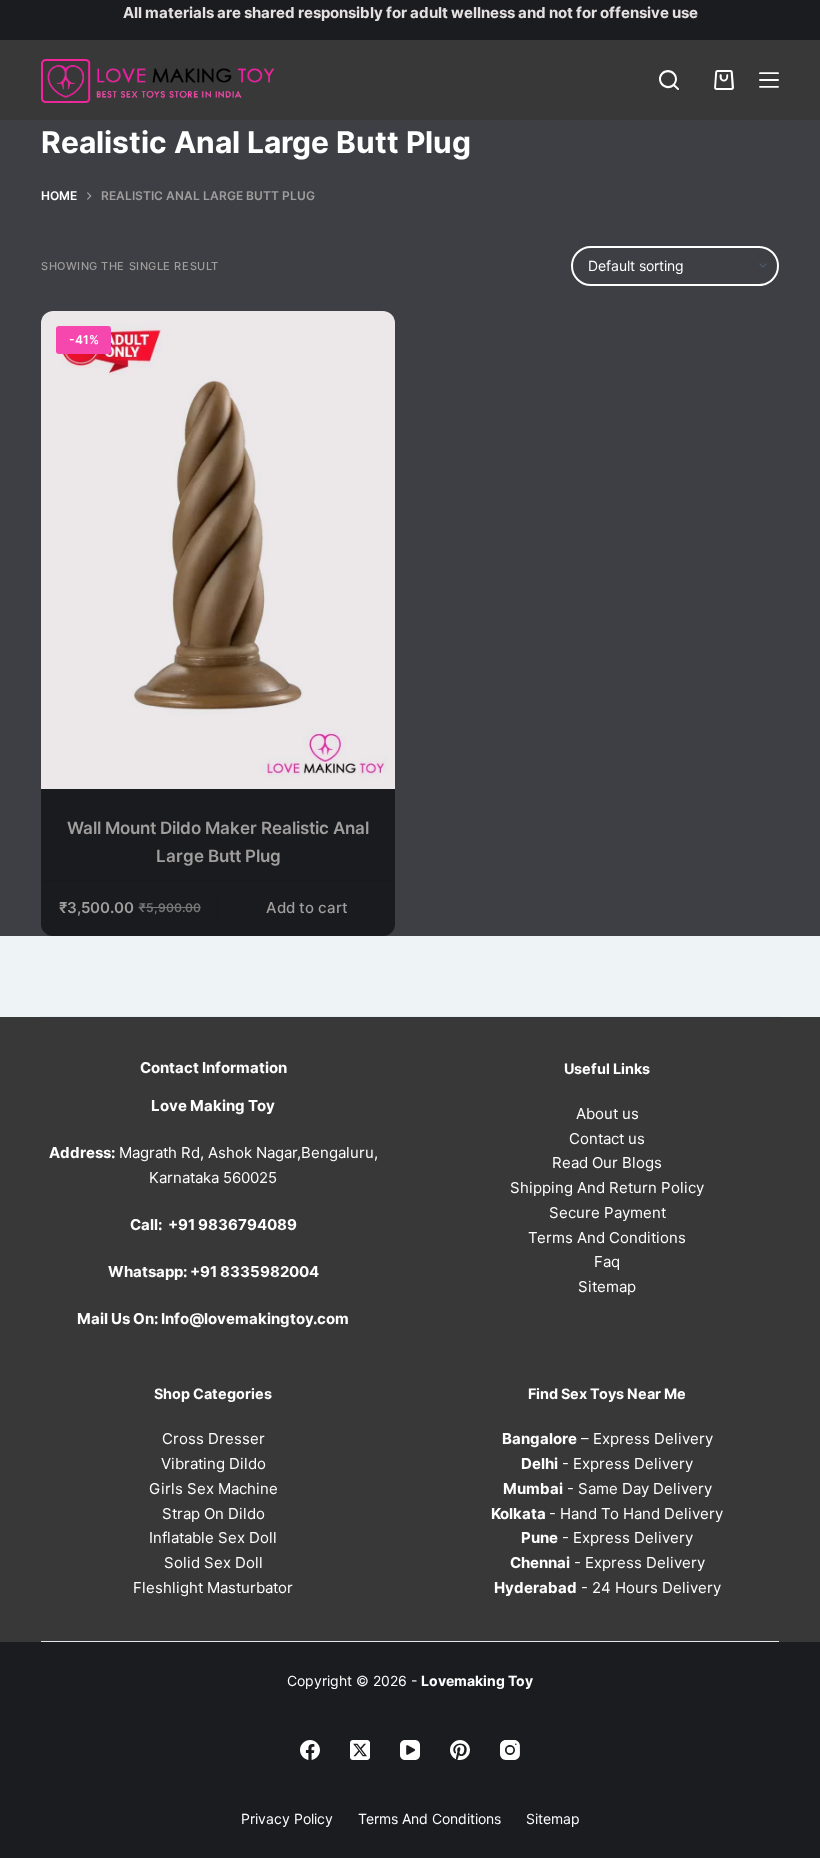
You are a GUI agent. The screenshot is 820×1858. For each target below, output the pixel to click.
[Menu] (769, 80)
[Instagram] (510, 1750)
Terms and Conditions (429, 1818)
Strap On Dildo (213, 1513)
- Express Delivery (607, 1463)
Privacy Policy (287, 1818)
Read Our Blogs (607, 1162)
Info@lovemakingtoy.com (255, 1318)
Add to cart (307, 907)
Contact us (607, 1138)
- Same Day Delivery (607, 1488)
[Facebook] (310, 1750)
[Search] (669, 80)
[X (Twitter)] (360, 1750)
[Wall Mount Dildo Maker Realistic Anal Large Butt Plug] (218, 550)
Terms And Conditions (607, 1237)
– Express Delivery (607, 1438)
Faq (607, 1261)
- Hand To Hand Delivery (607, 1513)
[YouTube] (410, 1750)
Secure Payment (607, 1212)
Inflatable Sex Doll (213, 1537)
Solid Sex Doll (213, 1562)
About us (607, 1113)
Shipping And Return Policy (607, 1187)
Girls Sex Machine (213, 1488)
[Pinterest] (460, 1750)
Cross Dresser (213, 1438)
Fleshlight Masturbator (213, 1587)
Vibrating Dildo (213, 1463)
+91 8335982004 (254, 1271)
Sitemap (607, 1286)
